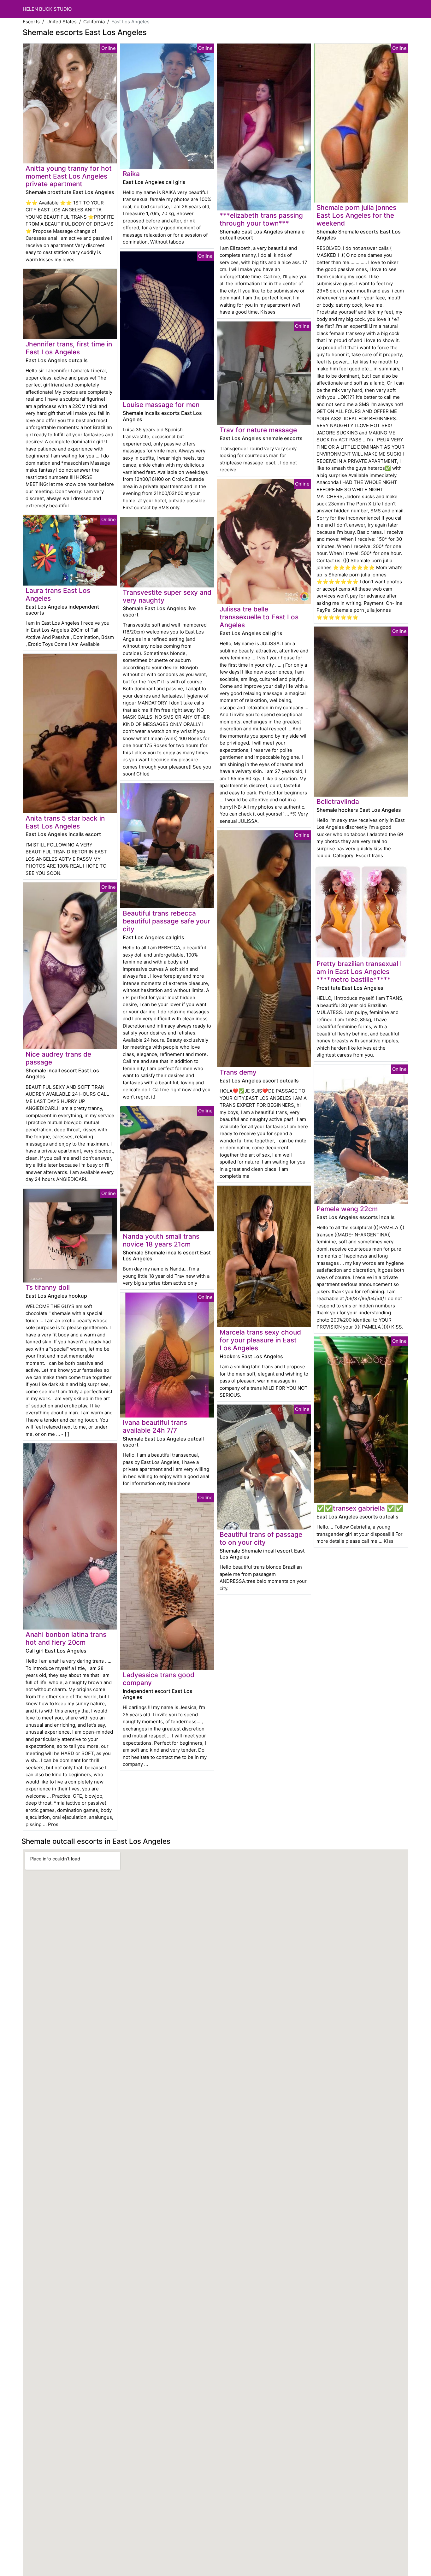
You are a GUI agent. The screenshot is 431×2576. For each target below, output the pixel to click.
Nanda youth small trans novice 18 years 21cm (161, 1240)
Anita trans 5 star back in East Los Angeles (65, 822)
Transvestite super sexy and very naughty (167, 596)
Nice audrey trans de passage (58, 1058)
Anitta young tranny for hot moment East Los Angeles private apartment (69, 176)
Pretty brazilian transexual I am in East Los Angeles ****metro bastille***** (359, 972)
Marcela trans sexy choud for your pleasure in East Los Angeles (260, 1340)
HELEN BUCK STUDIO (47, 9)
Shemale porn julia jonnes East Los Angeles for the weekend (356, 215)
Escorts (31, 22)
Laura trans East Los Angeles (58, 594)
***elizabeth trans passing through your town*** (261, 219)
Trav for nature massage (258, 430)
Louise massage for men (161, 405)
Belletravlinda (338, 802)
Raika (131, 174)
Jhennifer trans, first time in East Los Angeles (69, 348)
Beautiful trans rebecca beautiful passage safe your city (166, 921)
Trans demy (238, 1072)
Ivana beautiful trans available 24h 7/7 (155, 1426)
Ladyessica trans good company (159, 1679)
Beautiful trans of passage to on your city (261, 1538)
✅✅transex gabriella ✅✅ (360, 1508)
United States (62, 22)
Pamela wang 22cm (347, 1209)
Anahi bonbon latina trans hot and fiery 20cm (66, 1638)
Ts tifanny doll (48, 1287)
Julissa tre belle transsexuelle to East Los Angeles (259, 617)
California (94, 22)
